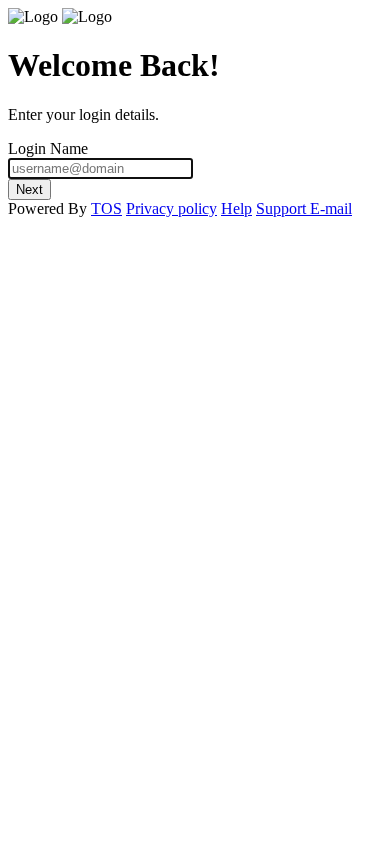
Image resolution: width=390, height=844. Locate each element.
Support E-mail (304, 208)
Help (236, 208)
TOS (106, 208)
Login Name (48, 148)
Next (29, 189)
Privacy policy (171, 208)
